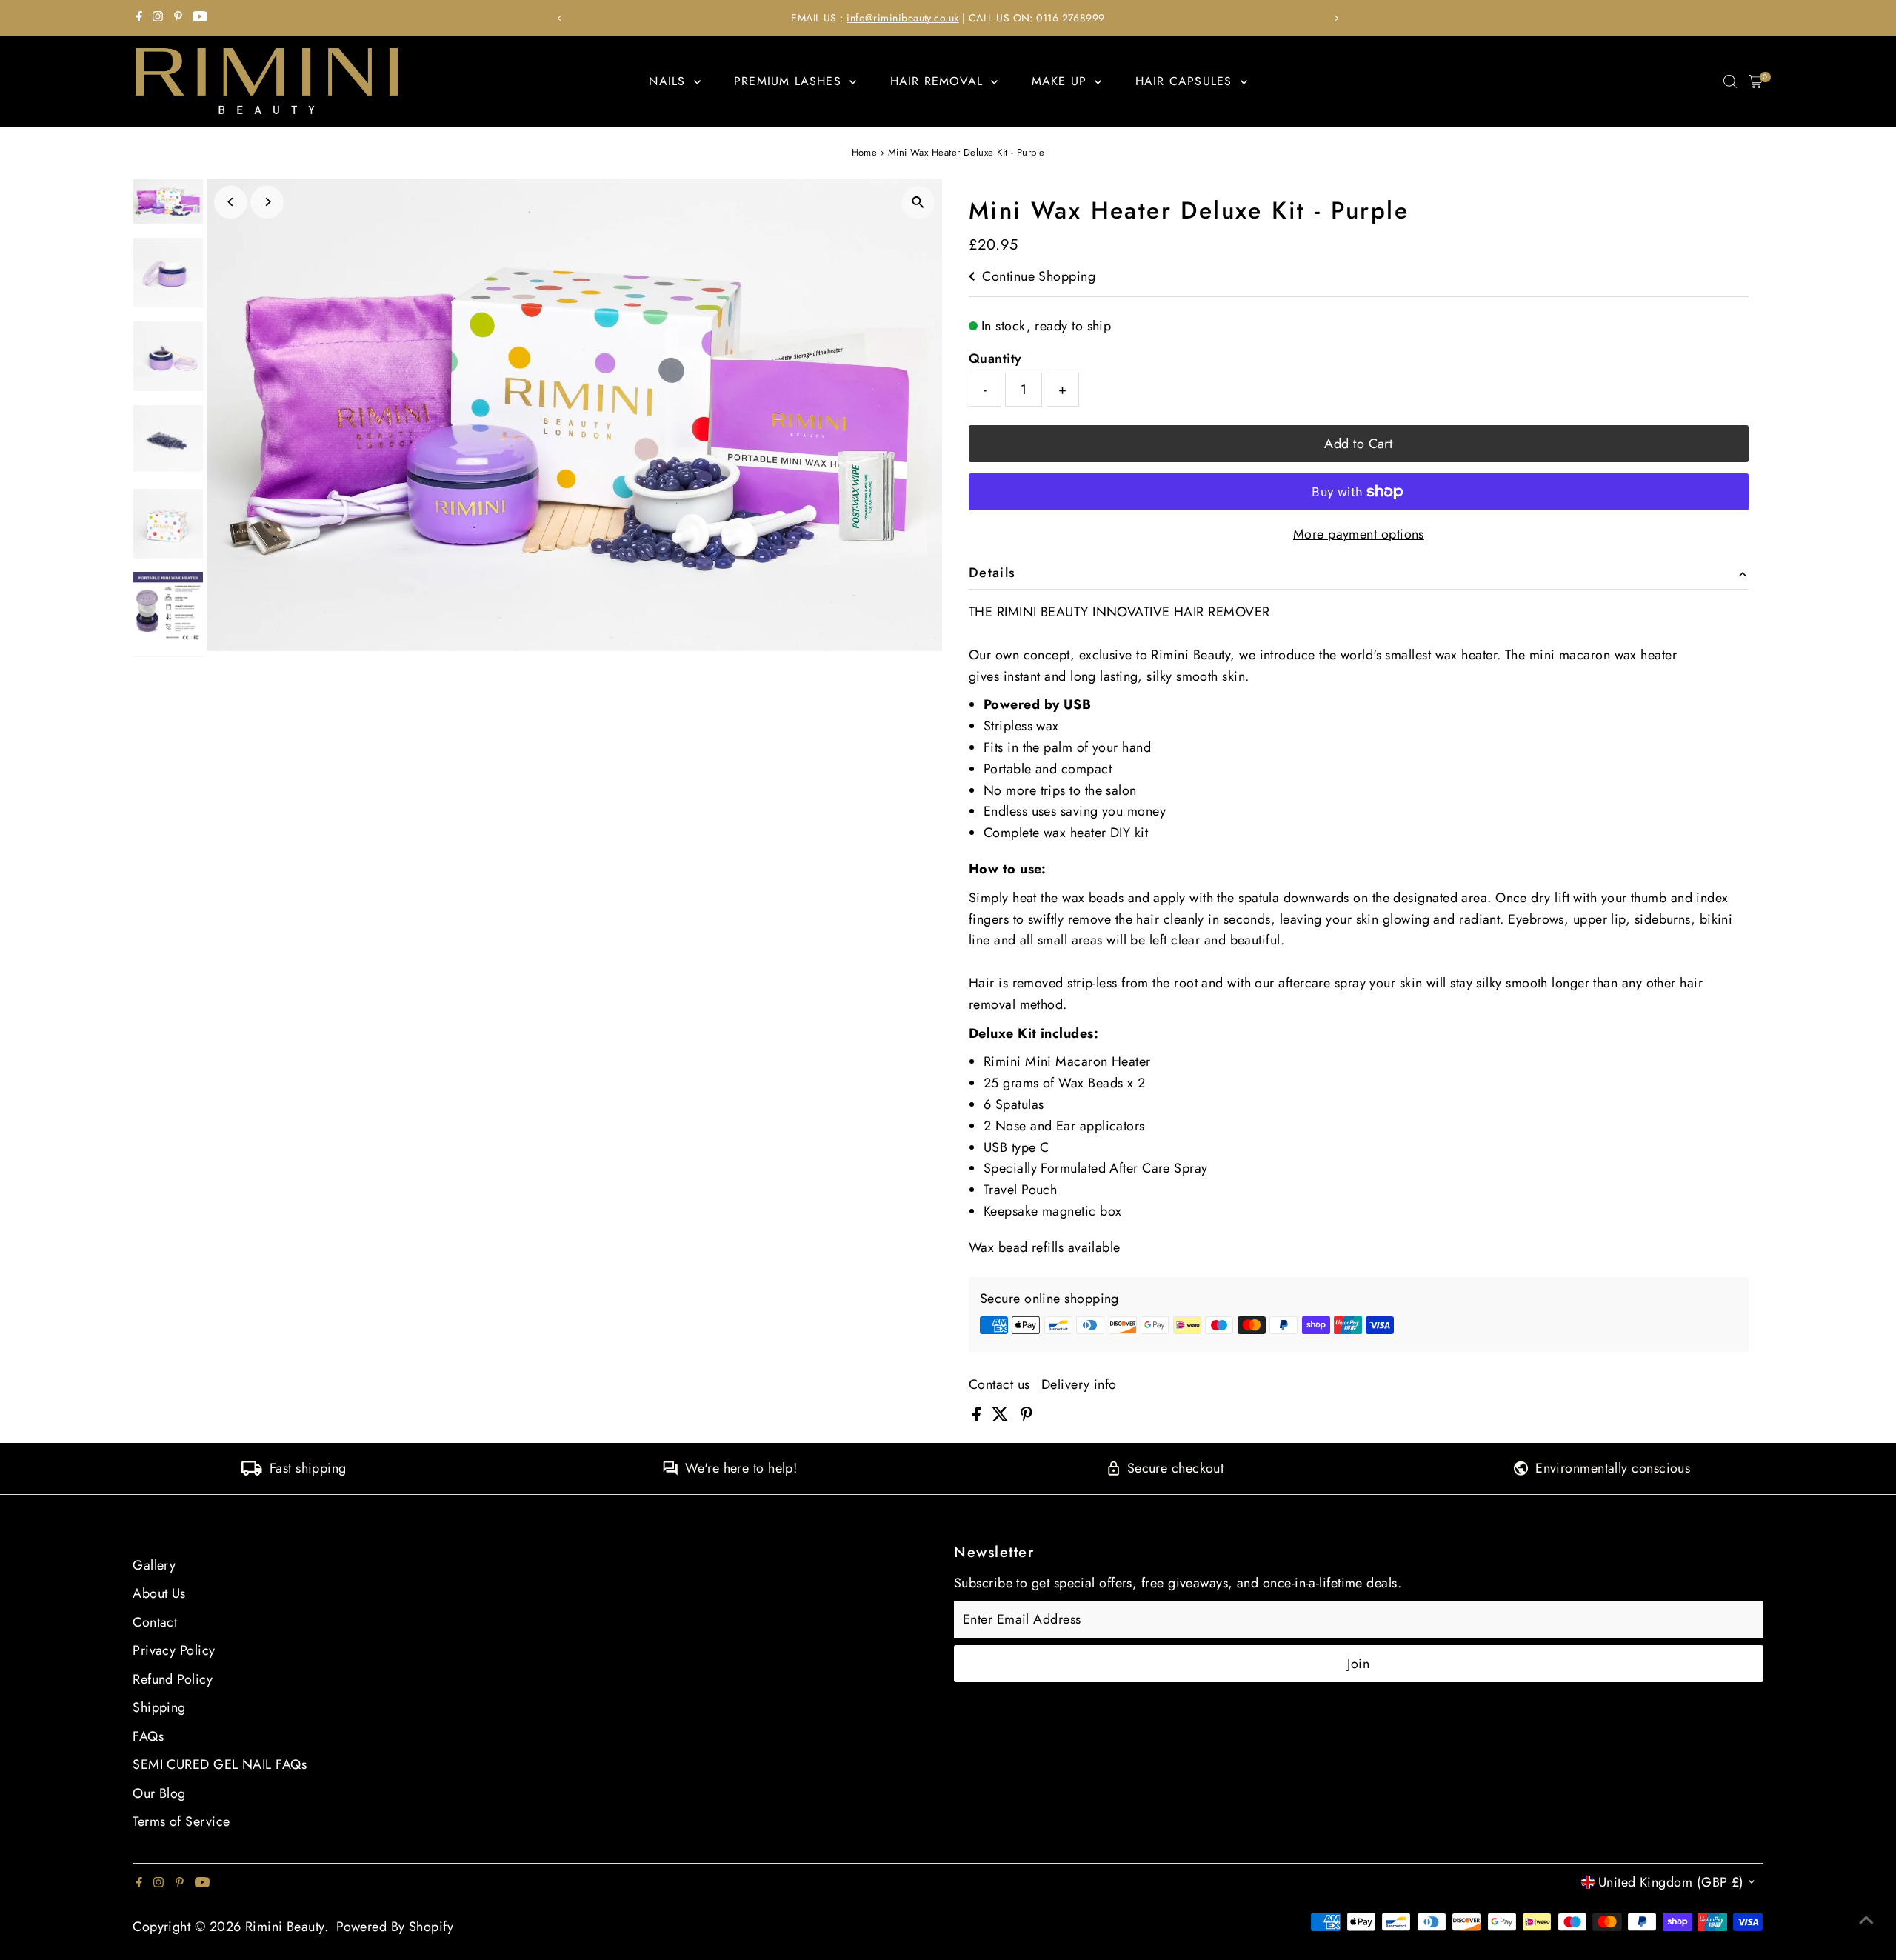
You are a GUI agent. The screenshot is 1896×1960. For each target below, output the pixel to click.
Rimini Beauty (285, 1927)
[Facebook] (139, 18)
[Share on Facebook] (978, 1417)
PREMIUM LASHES (790, 81)
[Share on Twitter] (1002, 1417)
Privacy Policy (174, 1650)
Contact (155, 1622)
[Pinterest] (178, 18)
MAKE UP (1062, 81)
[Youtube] (200, 18)
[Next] (1336, 18)
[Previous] (560, 18)
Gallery (154, 1565)
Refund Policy (173, 1679)
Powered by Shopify (395, 1927)
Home (865, 152)
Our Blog (159, 1793)
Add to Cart (1358, 444)
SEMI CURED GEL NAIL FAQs (220, 1764)
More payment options (1359, 534)
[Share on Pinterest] (1027, 1417)
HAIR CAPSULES (1186, 81)
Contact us (999, 1384)
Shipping (159, 1707)
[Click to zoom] (918, 203)
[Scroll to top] (1866, 1919)
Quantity (995, 359)
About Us (159, 1593)
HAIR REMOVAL (939, 81)
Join (1358, 1664)
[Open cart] (1756, 81)
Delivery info (1079, 1384)
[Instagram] (158, 18)
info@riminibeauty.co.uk (902, 18)
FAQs (148, 1736)
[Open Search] (1730, 81)
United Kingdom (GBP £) (1671, 1882)
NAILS (669, 81)
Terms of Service (181, 1821)
